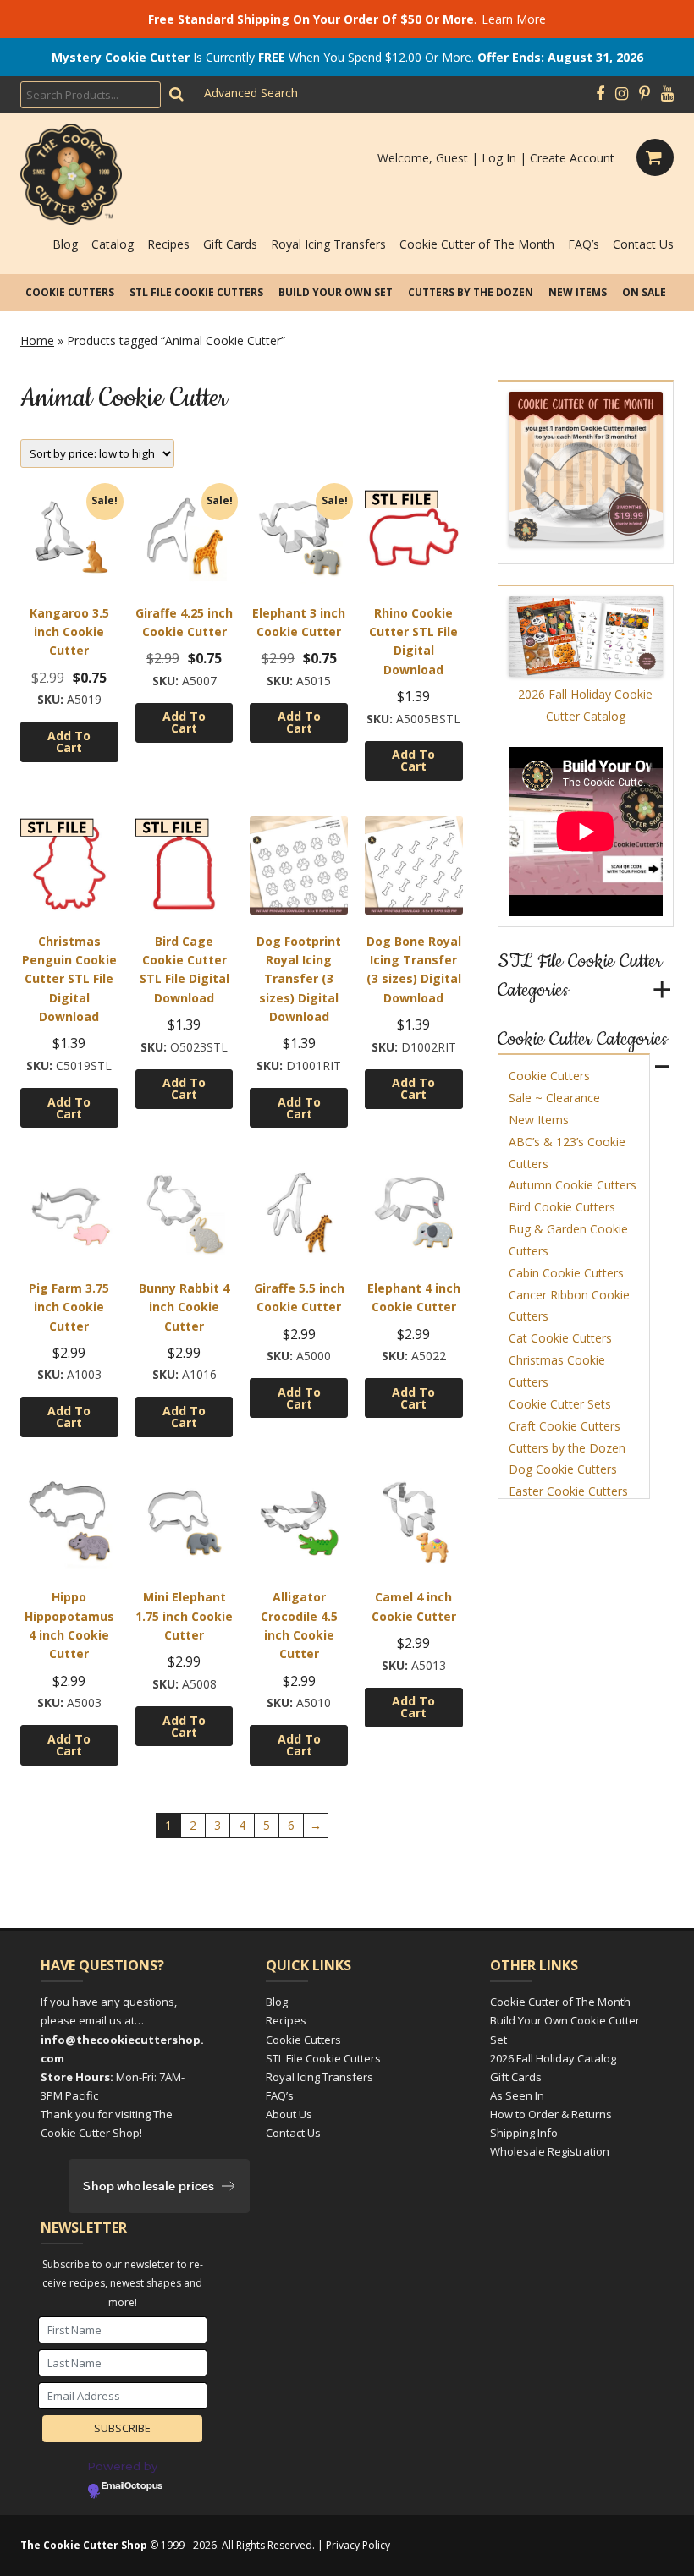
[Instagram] (622, 94)
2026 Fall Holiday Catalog (553, 2058)
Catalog (113, 244)
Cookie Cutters (70, 292)
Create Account (572, 158)
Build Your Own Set (336, 292)
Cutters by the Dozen (471, 292)
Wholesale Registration (550, 2151)
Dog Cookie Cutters (563, 1469)
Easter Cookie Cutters (568, 1491)
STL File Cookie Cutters (196, 292)
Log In (499, 158)
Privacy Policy (358, 2545)
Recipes (168, 244)
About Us (289, 2114)
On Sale (644, 292)
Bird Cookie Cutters (562, 1207)
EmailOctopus (132, 2486)
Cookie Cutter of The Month (477, 244)
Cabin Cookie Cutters (566, 1273)
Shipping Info (524, 2133)
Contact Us (643, 244)
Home (37, 341)
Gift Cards (230, 244)
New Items (578, 292)
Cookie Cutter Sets (560, 1404)
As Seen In (517, 2095)
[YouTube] (667, 94)
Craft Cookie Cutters (565, 1426)
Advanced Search (251, 93)
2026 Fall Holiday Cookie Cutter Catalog (585, 705)
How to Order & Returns (551, 2114)
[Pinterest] (644, 94)
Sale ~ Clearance (554, 1098)
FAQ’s (584, 244)
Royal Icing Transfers (328, 244)
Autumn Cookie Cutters (573, 1185)
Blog (65, 244)
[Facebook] (600, 94)
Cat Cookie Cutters (560, 1338)
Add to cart (69, 741)
